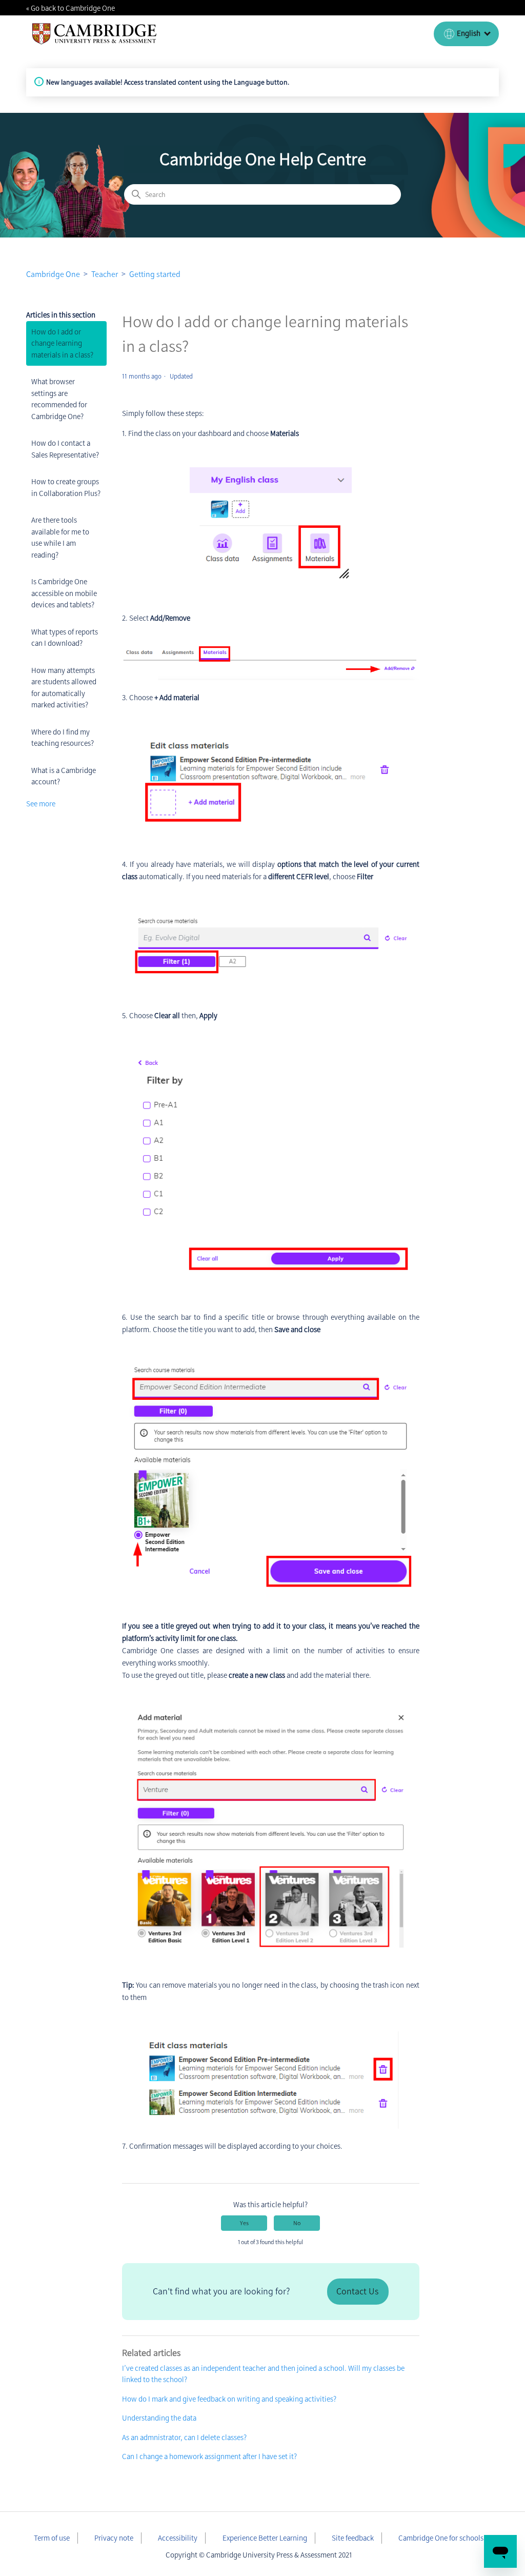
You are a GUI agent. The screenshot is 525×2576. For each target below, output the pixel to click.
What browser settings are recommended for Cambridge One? (59, 399)
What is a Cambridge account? (64, 776)
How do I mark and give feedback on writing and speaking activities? (229, 2399)
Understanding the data (159, 2418)
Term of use (52, 2538)
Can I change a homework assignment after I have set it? (209, 2456)
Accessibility (178, 2538)
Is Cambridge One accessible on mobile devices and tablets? (64, 593)
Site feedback (353, 2538)
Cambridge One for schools (441, 2538)
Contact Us (357, 2291)
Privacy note (114, 2538)
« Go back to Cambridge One (70, 8)
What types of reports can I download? (65, 638)
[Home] (95, 34)
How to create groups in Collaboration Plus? (66, 488)
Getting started (155, 274)
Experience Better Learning (265, 2538)
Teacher (105, 274)
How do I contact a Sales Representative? (65, 449)
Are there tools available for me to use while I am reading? (60, 538)
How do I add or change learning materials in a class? (62, 343)
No (297, 2223)
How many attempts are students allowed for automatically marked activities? (64, 688)
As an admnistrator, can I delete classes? (184, 2438)
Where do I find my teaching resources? (63, 738)
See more (41, 804)
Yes (244, 2223)
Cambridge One (53, 274)
